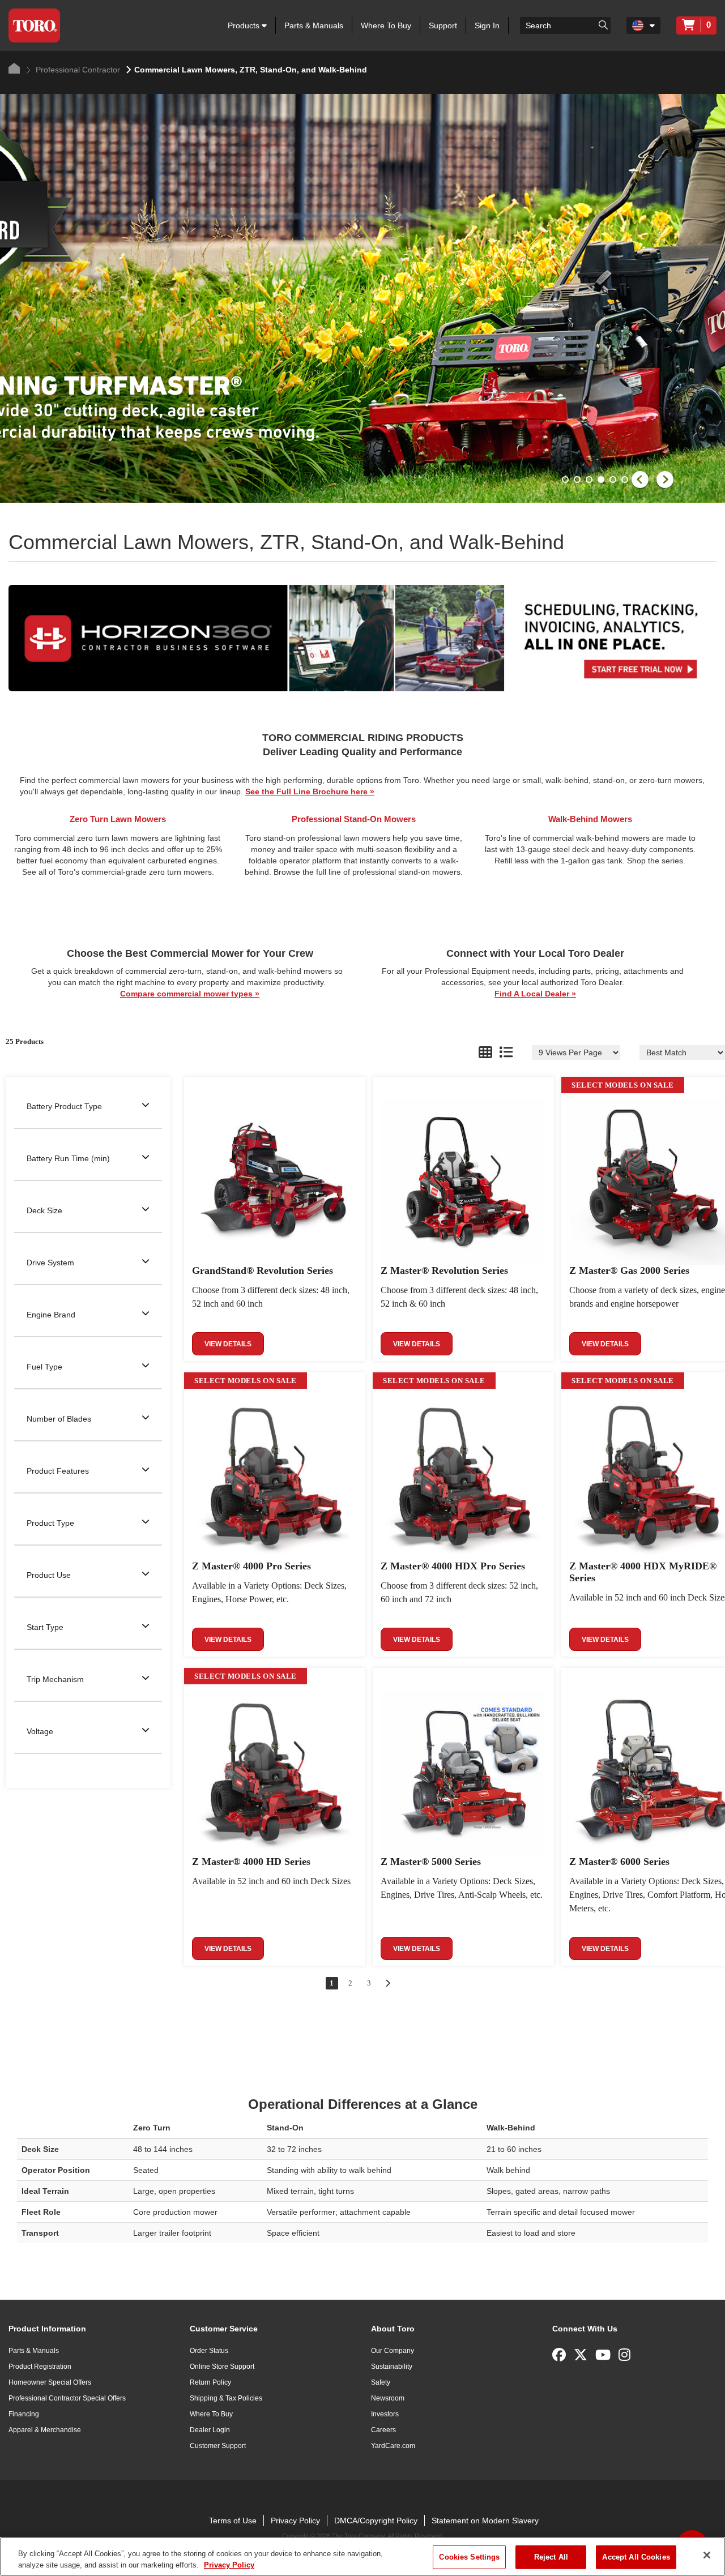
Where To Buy (386, 25)
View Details (228, 1344)
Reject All (551, 2557)
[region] (362, 2556)
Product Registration (40, 2367)
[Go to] (603, 24)
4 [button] (602, 481)
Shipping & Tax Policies (226, 2398)
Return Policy (210, 2382)
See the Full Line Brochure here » (310, 791)
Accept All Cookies (636, 2557)
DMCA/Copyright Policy (376, 2521)
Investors (385, 2414)
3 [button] (590, 481)
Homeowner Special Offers (50, 2382)
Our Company (393, 2351)
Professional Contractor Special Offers (67, 2398)
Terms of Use (233, 2521)
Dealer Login (210, 2430)
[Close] (707, 2555)
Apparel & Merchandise (45, 2430)
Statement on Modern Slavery (485, 2521)
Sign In (487, 25)
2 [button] (578, 481)
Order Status (209, 2351)
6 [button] (626, 481)
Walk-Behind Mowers (590, 819)
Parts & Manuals (314, 25)
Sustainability (392, 2367)
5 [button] (614, 481)
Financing (24, 2414)
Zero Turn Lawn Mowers (118, 819)
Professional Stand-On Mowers (354, 819)
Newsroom (388, 2398)
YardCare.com (393, 2446)
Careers (383, 2430)
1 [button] (566, 481)
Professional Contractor (77, 70)
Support (443, 25)
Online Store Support (222, 2367)
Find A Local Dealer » (535, 994)
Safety (381, 2382)
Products (245, 25)
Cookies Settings (469, 2557)
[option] (362, 298)
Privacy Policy (295, 2521)
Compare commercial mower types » (190, 994)
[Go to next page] (388, 1983)
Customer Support (218, 2446)
